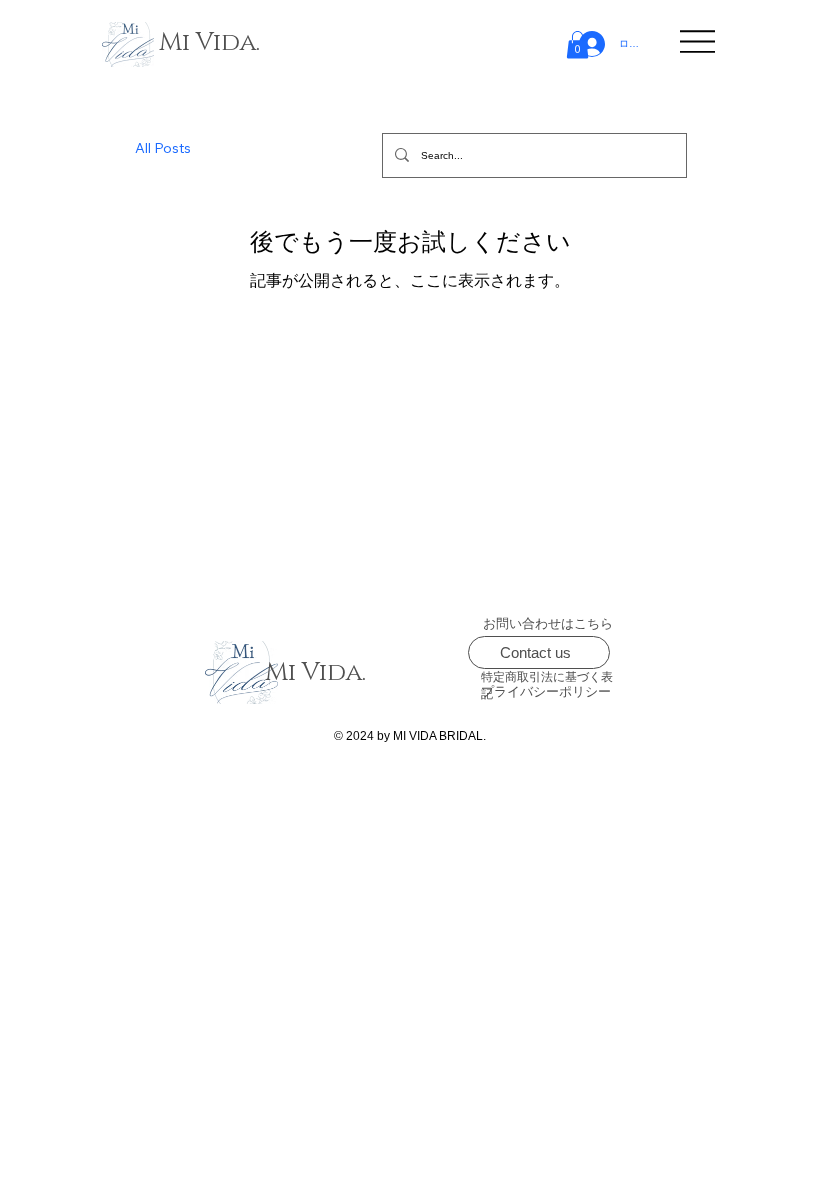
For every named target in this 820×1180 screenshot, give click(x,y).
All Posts (163, 148)
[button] (577, 44)
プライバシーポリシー (546, 691)
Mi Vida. (209, 42)
